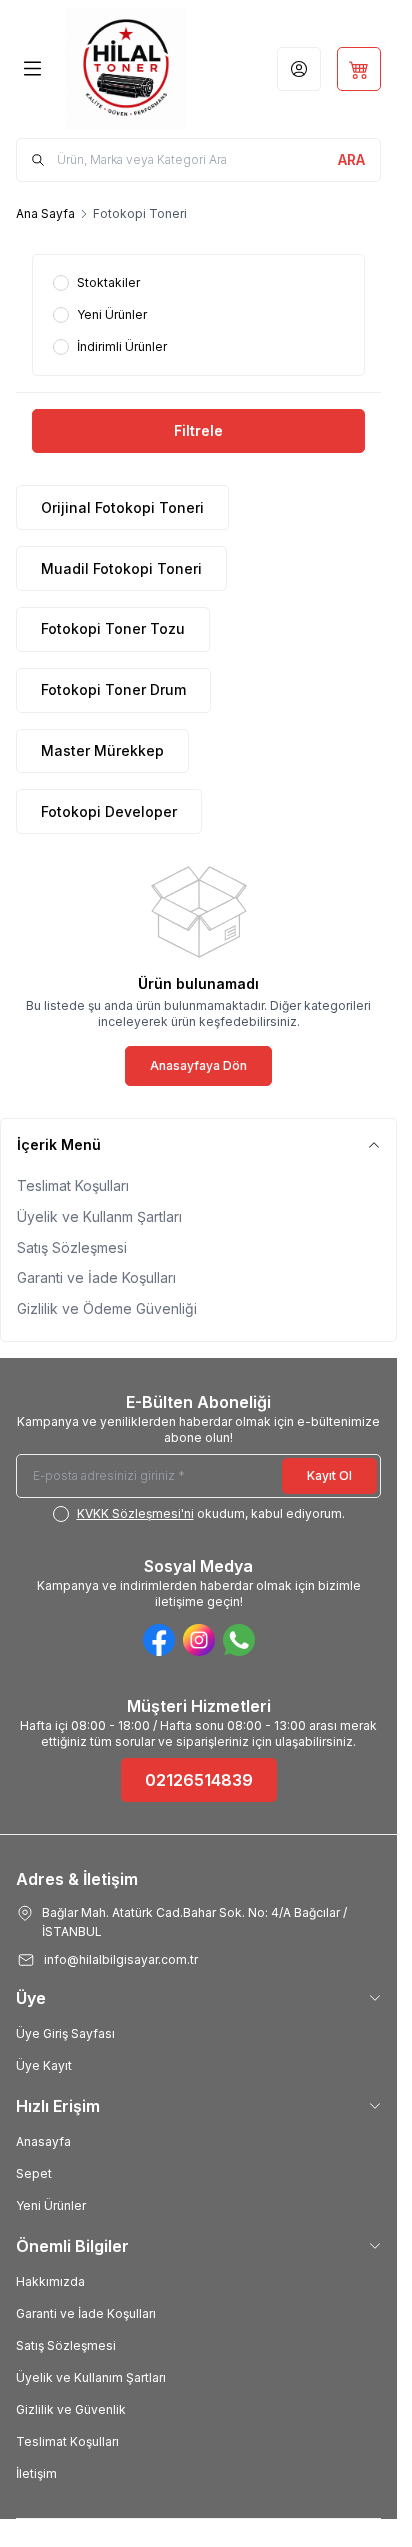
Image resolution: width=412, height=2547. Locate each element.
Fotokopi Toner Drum (113, 689)
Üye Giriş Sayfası (65, 2033)
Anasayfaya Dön (198, 1065)
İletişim (36, 2473)
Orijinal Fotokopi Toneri (122, 507)
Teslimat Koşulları (73, 1185)
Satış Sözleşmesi (72, 1247)
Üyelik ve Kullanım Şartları (91, 2377)
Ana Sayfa (45, 213)
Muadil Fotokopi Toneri (121, 568)
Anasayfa (43, 2141)
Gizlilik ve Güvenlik (71, 2409)
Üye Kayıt (44, 2065)
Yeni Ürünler (51, 2205)
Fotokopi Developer (109, 811)
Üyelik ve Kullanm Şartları (99, 1216)
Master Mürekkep (102, 750)
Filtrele (198, 430)
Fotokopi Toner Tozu (113, 628)
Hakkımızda (50, 2281)
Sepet (34, 2173)
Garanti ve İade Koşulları (96, 1277)
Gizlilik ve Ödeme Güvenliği (107, 1308)
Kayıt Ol (329, 1475)
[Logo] (126, 69)
